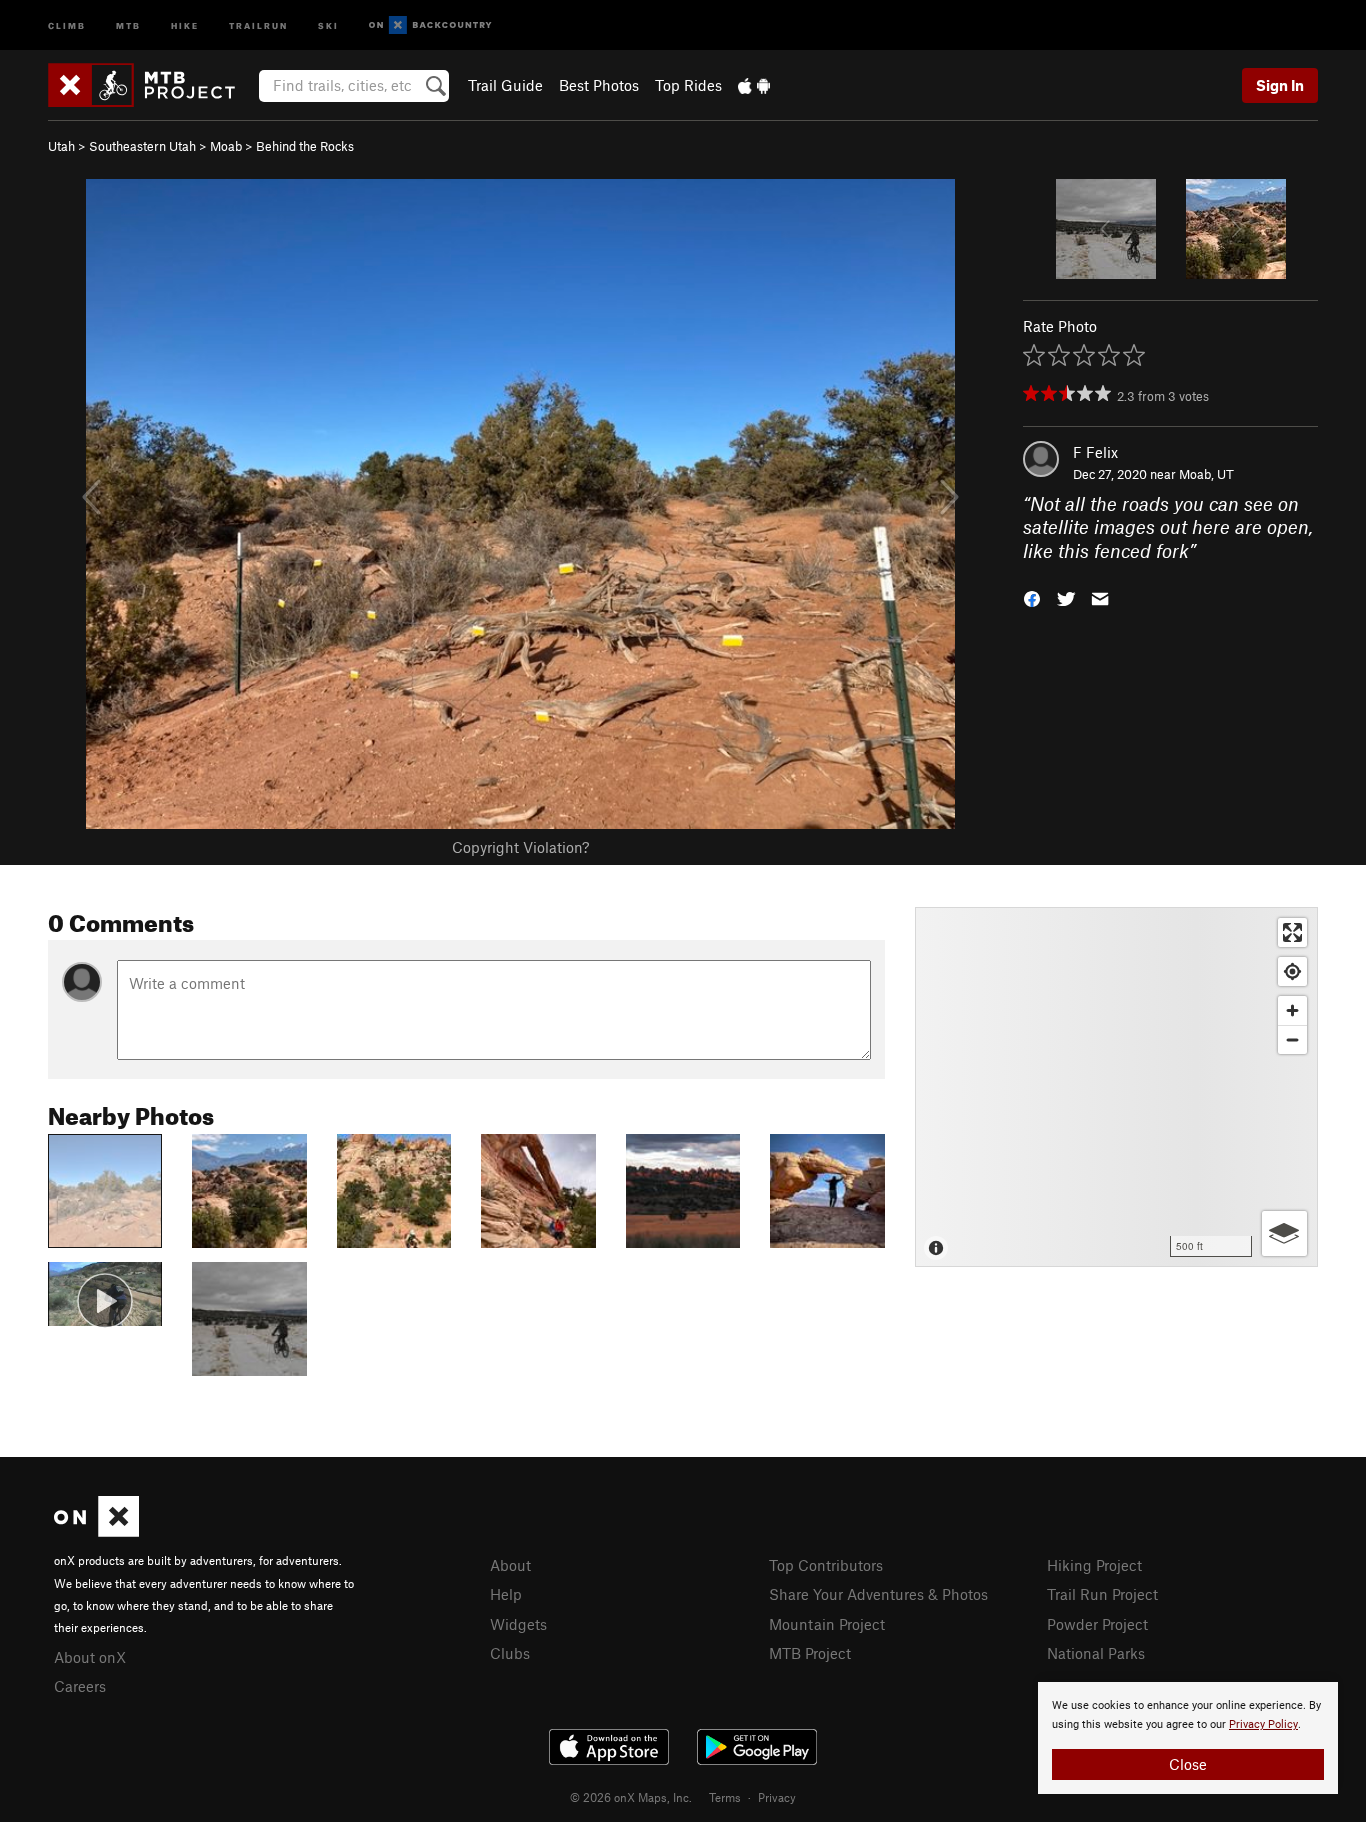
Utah (61, 146)
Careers (80, 1686)
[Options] (1284, 1233)
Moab (226, 146)
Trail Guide (505, 85)
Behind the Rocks (305, 146)
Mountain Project (827, 1624)
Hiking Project (1094, 1565)
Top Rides (688, 85)
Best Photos (599, 85)
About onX (90, 1657)
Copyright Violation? (520, 847)
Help (506, 1594)
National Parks (1096, 1653)
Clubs (510, 1653)
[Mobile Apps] (754, 85)
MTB (128, 24)
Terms (725, 1797)
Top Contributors (826, 1565)
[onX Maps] (96, 1531)
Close (1188, 1764)
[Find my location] (1292, 971)
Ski (328, 24)
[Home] (151, 85)
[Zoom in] (1292, 1010)
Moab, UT (1206, 474)
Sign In (1280, 85)
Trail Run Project (1102, 1594)
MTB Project (810, 1653)
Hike (185, 24)
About (510, 1565)
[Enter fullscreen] (1292, 932)
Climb (67, 24)
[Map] (1116, 1087)
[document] (1188, 1738)
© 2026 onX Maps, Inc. (631, 1797)
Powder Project (1097, 1624)
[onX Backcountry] (430, 25)
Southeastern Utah (142, 146)
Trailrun (258, 24)
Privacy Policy (1263, 1724)
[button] (1032, 597)
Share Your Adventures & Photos (878, 1594)
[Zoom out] (1292, 1039)
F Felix (1095, 452)
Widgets (518, 1624)
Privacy (777, 1797)
